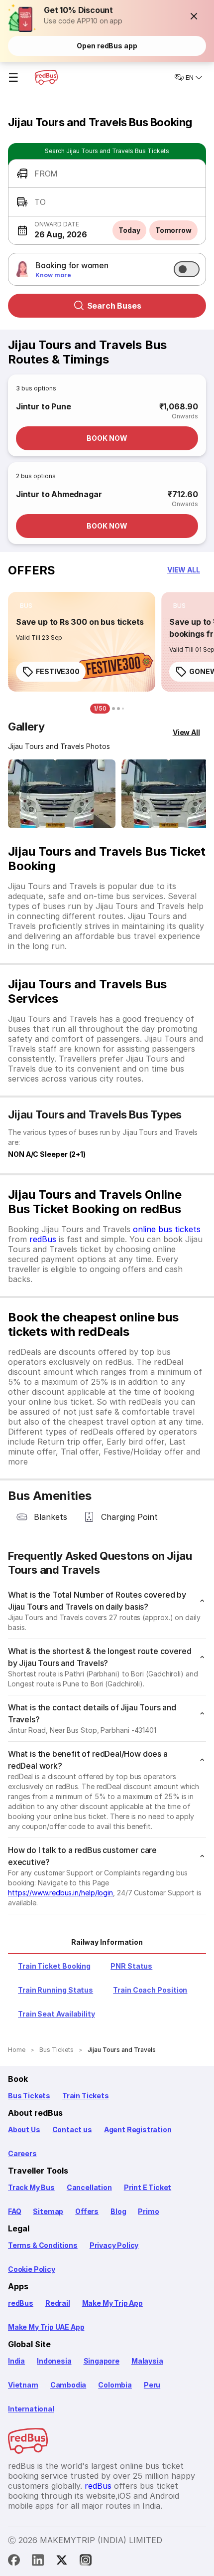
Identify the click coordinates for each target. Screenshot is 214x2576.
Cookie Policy (32, 2269)
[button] (194, 16)
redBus (43, 1239)
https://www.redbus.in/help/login (60, 1893)
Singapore (102, 2361)
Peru (152, 2385)
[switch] (187, 269)
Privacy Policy (114, 2245)
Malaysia (147, 2361)
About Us (24, 2129)
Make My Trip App (112, 2303)
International (31, 2409)
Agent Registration (138, 2129)
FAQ (14, 2211)
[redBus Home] (46, 77)
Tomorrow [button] (173, 230)
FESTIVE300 (58, 671)
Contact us (72, 2129)
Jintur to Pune (43, 406)
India (16, 2361)
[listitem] (26, 606)
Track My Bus (31, 2187)
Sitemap (48, 2211)
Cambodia (68, 2385)
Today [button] (129, 230)
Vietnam (23, 2385)
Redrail (58, 2303)
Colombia (115, 2385)
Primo (148, 2211)
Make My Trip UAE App (46, 2327)
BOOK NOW (107, 438)
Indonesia (54, 2361)
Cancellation (89, 2187)
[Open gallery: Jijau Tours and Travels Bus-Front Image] (62, 794)
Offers (87, 2211)
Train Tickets (86, 2096)
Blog (118, 2211)
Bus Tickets (29, 2096)
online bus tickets (167, 1229)
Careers (22, 2153)
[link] (82, 642)
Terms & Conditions (43, 2245)
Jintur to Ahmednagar (59, 494)
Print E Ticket (148, 2187)
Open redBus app (107, 46)
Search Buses (114, 306)
